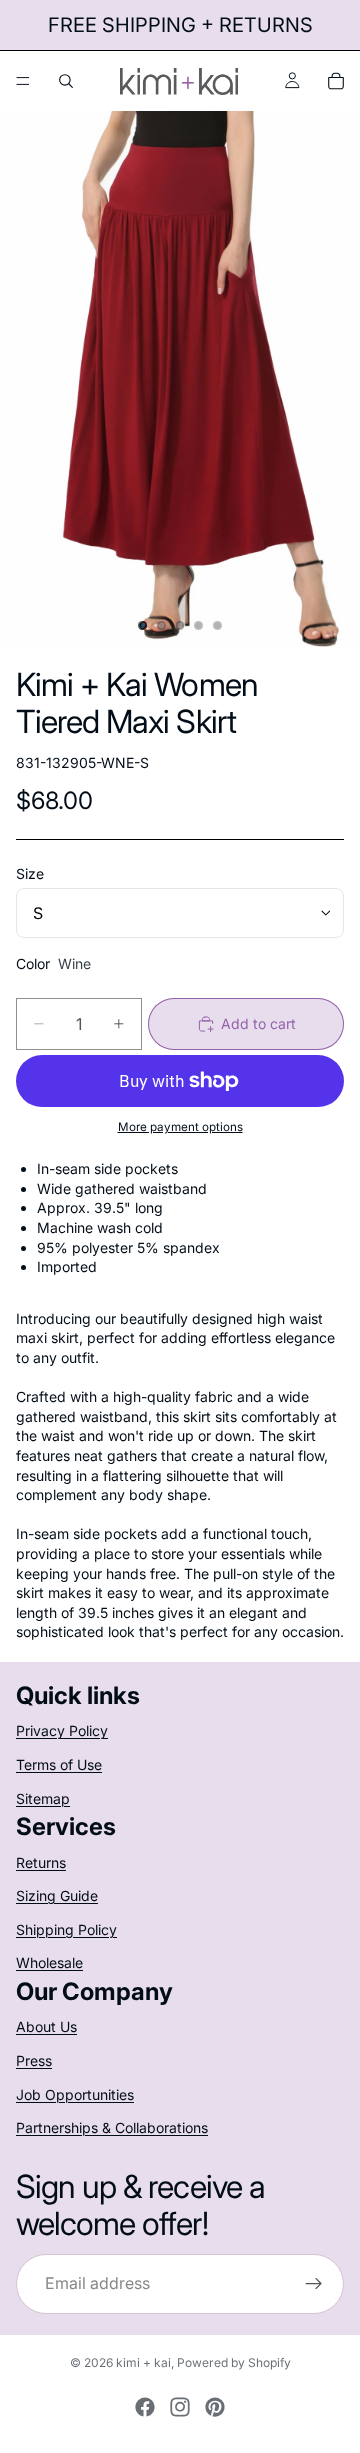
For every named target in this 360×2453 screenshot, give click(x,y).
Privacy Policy (62, 1730)
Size (30, 873)
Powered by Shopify (234, 2362)
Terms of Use (59, 1764)
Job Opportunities (75, 2093)
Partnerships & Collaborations (112, 2127)
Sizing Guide (57, 1895)
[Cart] (336, 81)
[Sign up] (314, 2284)
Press (34, 2060)
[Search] (66, 81)
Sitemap (43, 1798)
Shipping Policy (66, 1929)
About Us (46, 2026)
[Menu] (23, 81)
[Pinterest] (215, 2407)
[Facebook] (145, 2407)
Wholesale (49, 1962)
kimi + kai (143, 2362)
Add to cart (258, 1023)
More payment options (180, 1127)
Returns (41, 1862)
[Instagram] (180, 2407)
